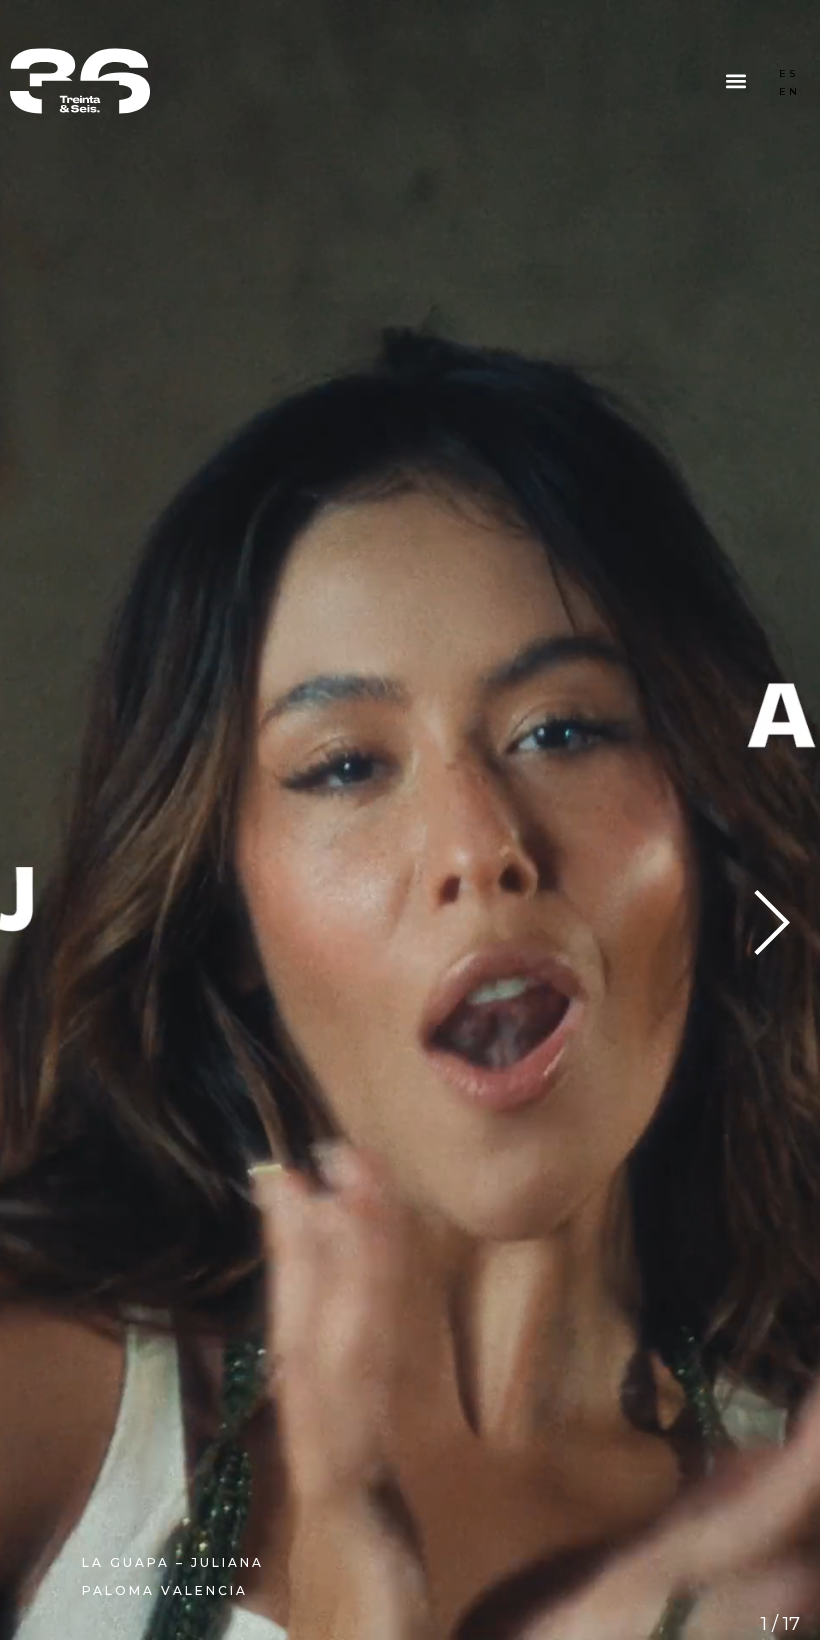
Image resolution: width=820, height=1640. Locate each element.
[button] (736, 83)
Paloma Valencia (165, 1590)
